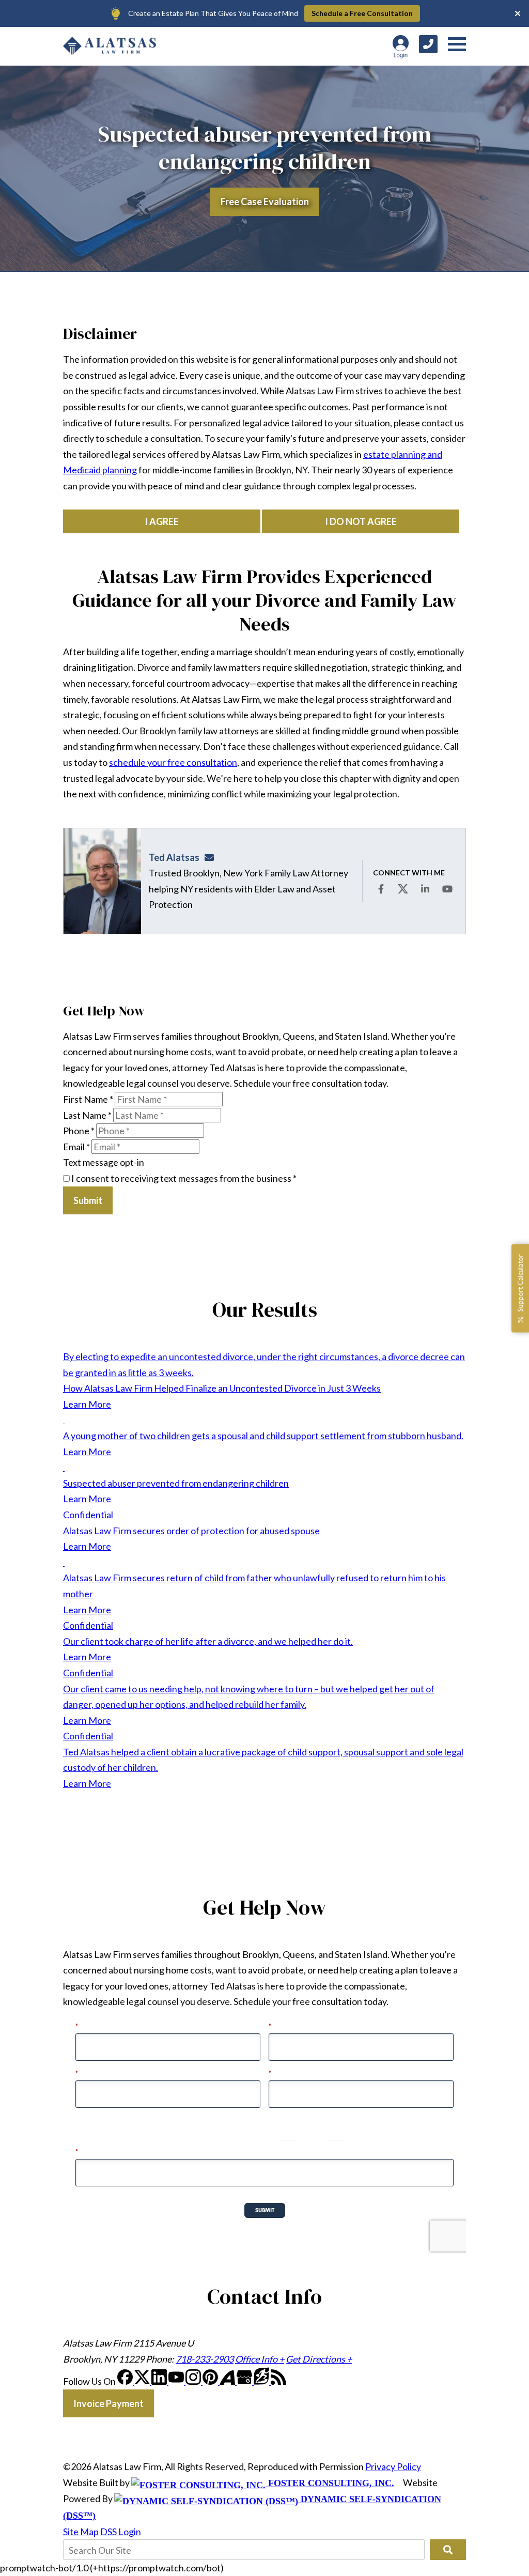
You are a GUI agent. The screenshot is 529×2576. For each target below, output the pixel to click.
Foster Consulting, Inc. (330, 2483)
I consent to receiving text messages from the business (183, 1178)
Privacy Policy (393, 2466)
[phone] (428, 44)
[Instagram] (194, 2381)
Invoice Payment (108, 2403)
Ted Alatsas (174, 857)
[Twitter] (143, 2381)
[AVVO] (228, 2381)
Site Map (81, 2532)
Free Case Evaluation (265, 202)
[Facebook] (126, 2381)
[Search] (448, 2550)
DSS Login (121, 2532)
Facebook (381, 889)
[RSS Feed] (278, 2381)
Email (76, 1147)
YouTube (447, 889)
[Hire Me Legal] (262, 2381)
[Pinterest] (211, 2381)
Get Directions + (319, 2359)
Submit (88, 1200)
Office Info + (260, 2359)
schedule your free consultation (173, 762)
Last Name (87, 1115)
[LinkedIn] (160, 2381)
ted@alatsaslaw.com (212, 857)
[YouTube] (177, 2381)
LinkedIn (425, 889)
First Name (88, 1099)
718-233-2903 (205, 2359)
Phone (79, 1131)
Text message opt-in (104, 1162)
